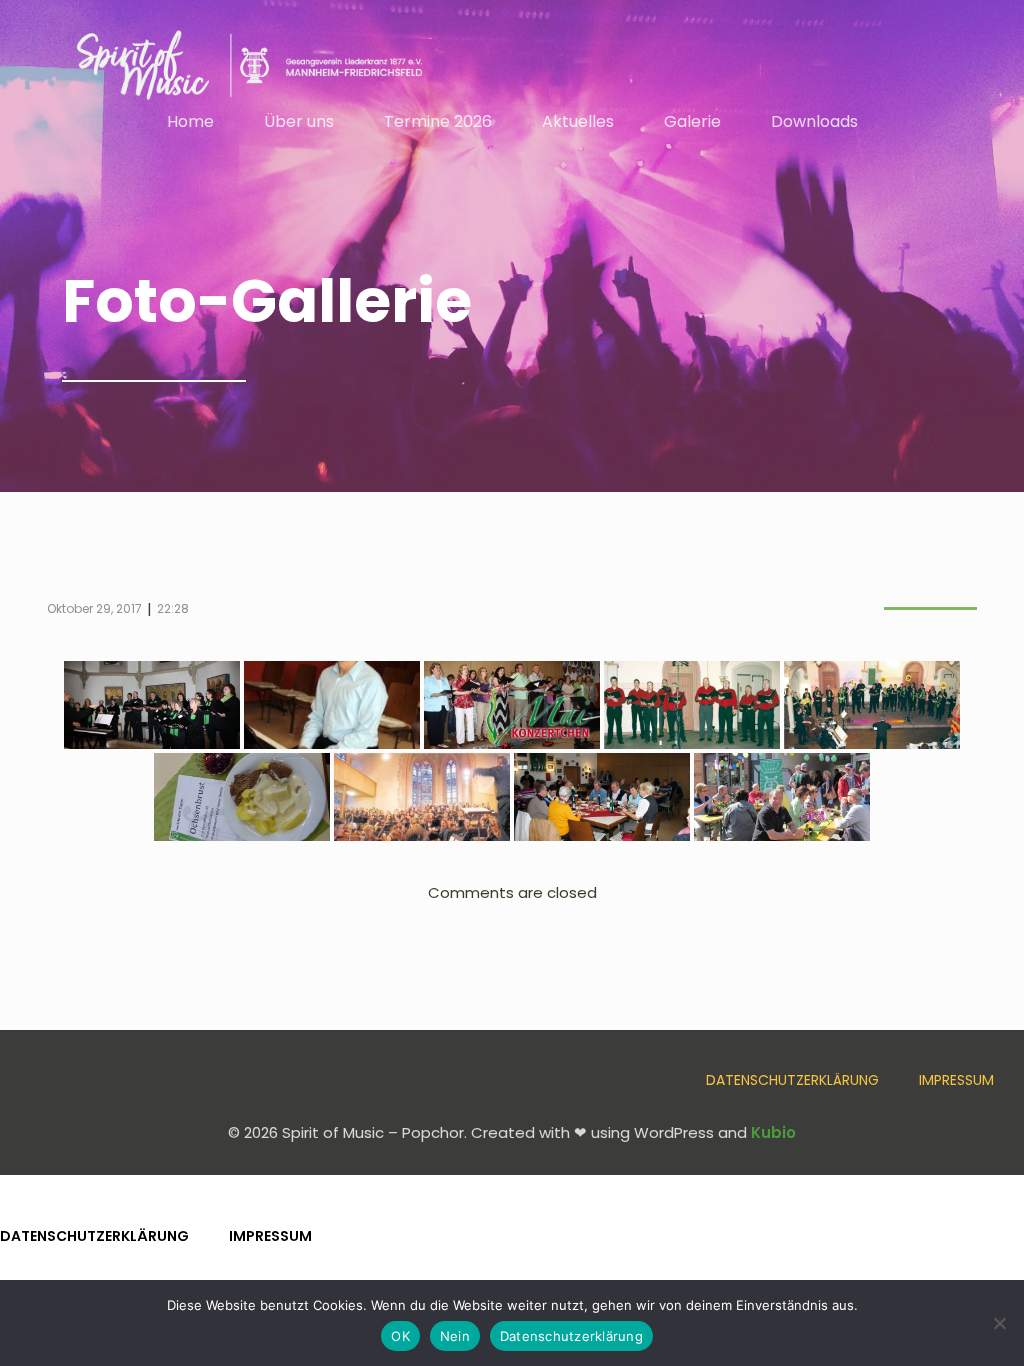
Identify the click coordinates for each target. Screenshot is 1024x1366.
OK (400, 1336)
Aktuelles (578, 121)
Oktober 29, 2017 (94, 608)
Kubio (773, 1132)
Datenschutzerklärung (792, 1080)
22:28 (173, 608)
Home (190, 121)
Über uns (299, 121)
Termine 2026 (438, 121)
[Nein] (999, 1323)
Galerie (692, 121)
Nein (455, 1336)
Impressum (956, 1080)
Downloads (814, 121)
